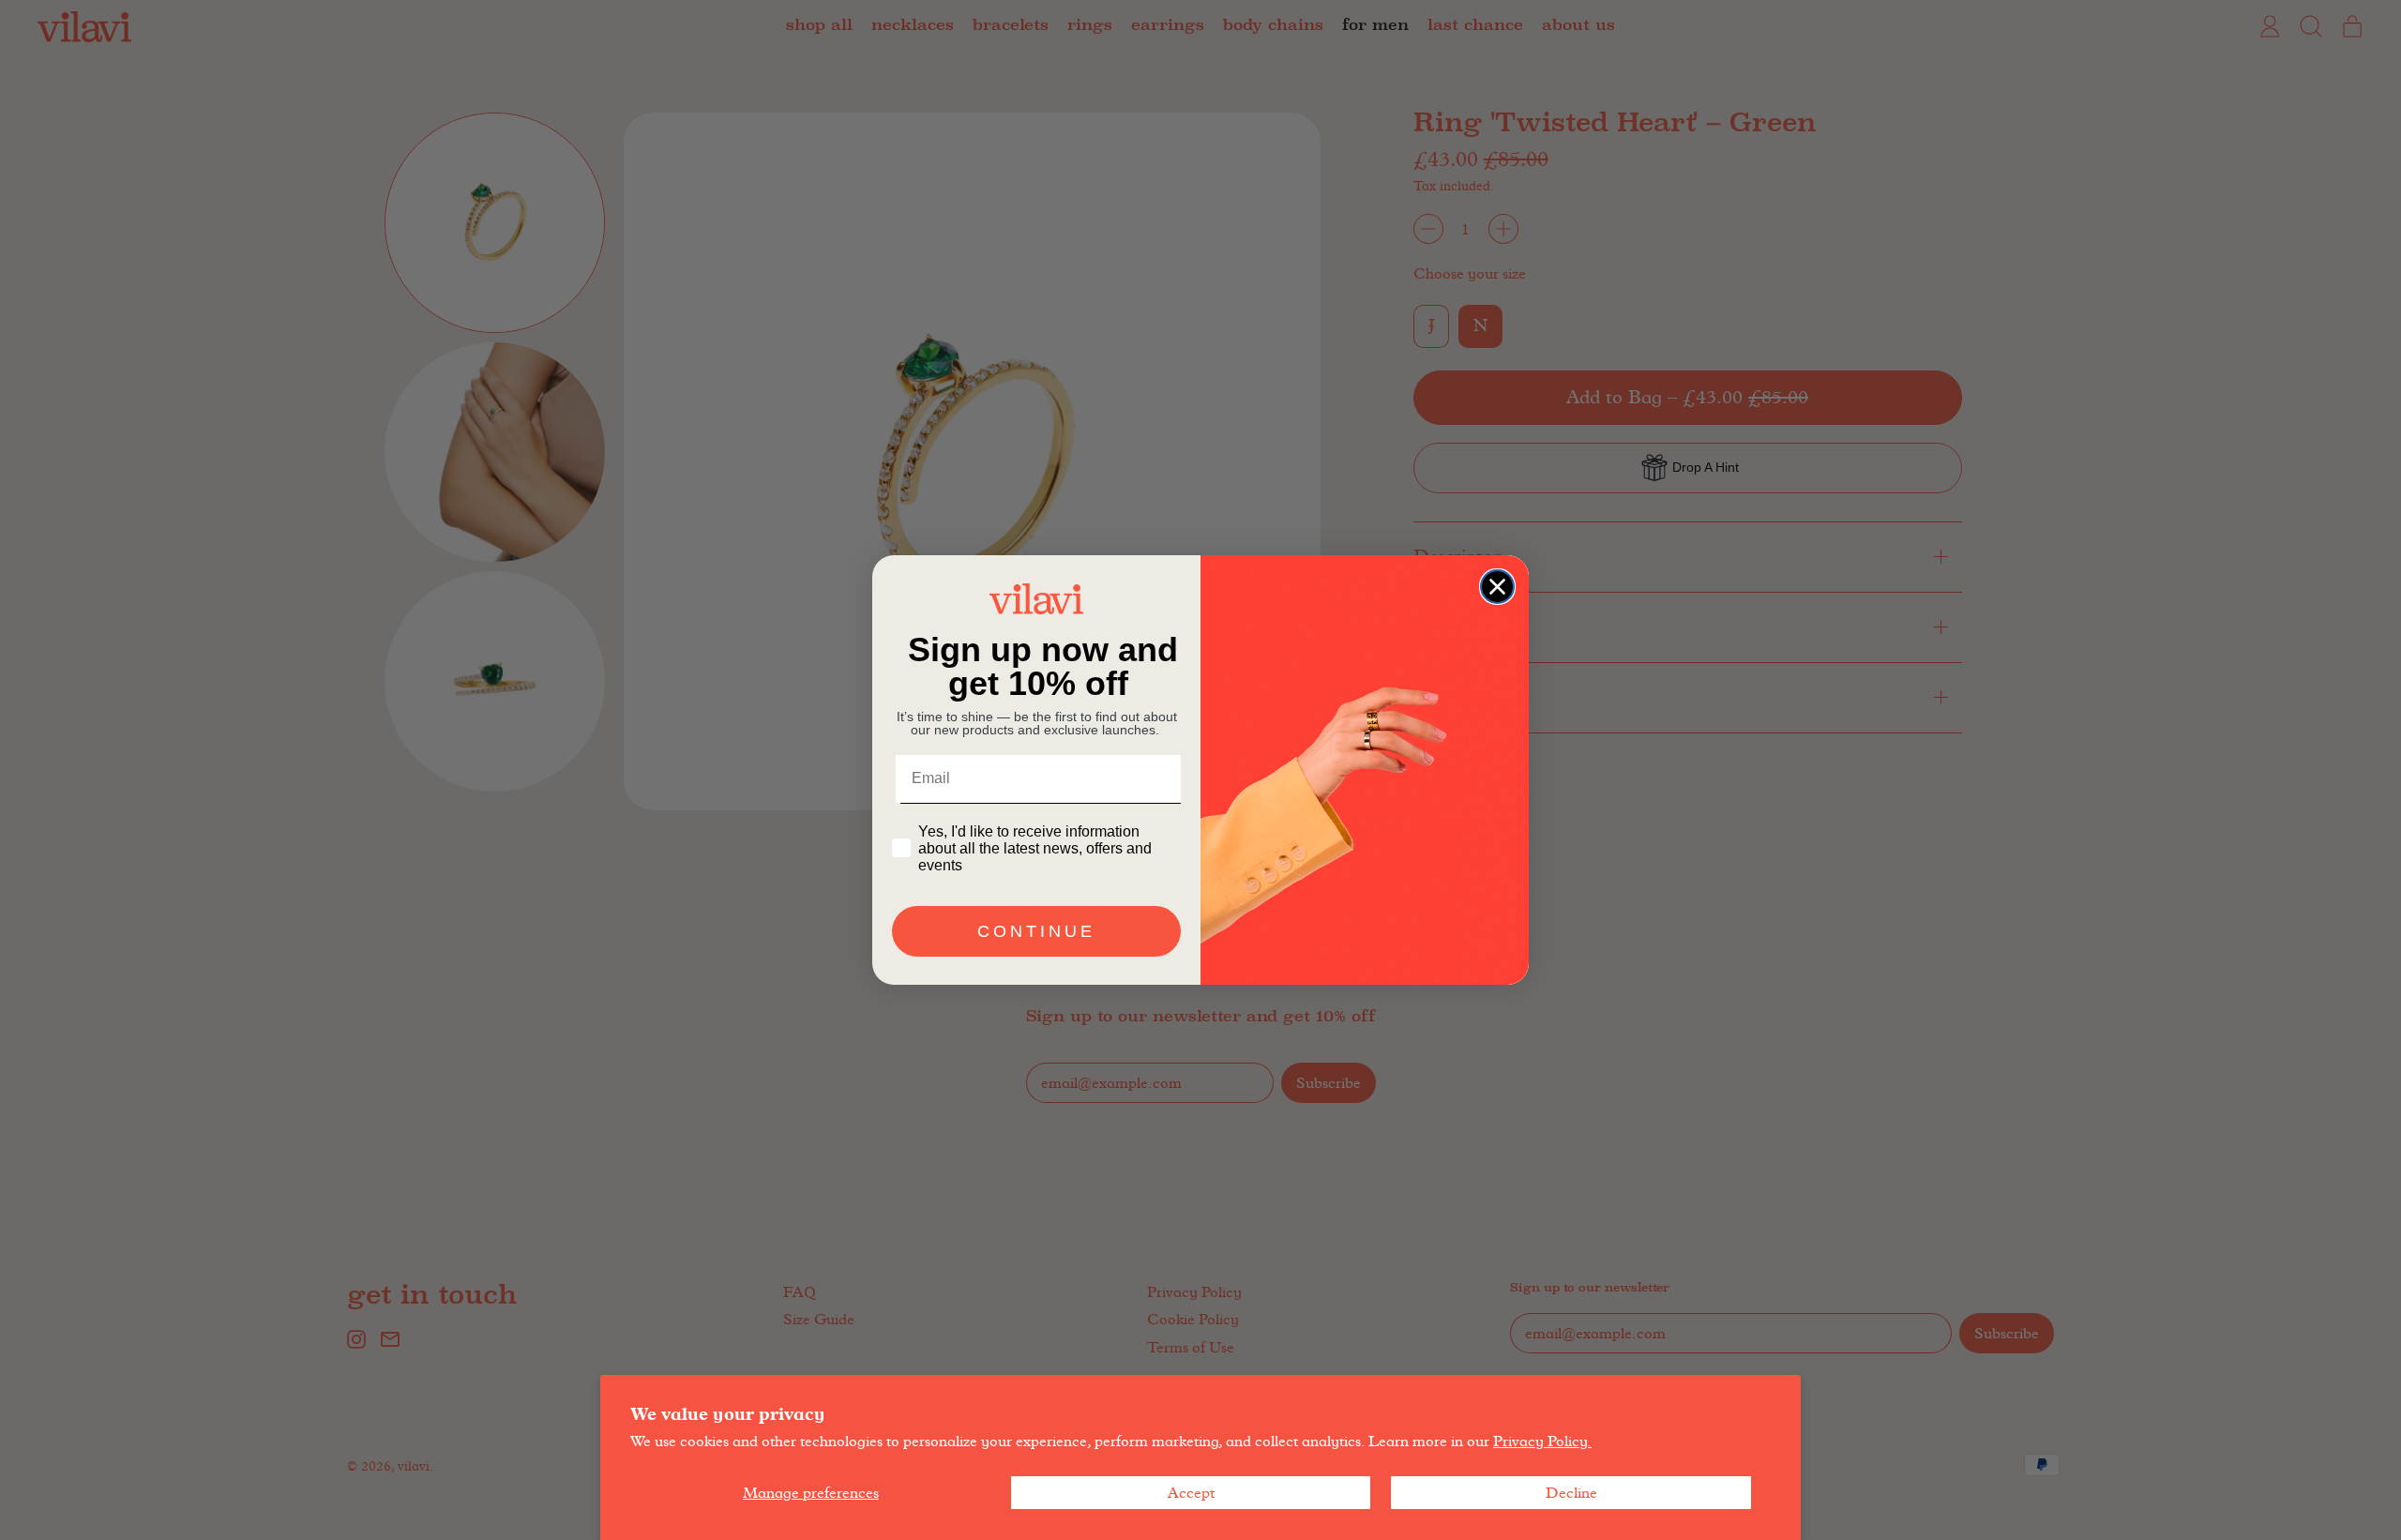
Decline (1571, 1493)
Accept (1191, 1493)
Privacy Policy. (1542, 1441)
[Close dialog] (1497, 587)
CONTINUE (1036, 931)
